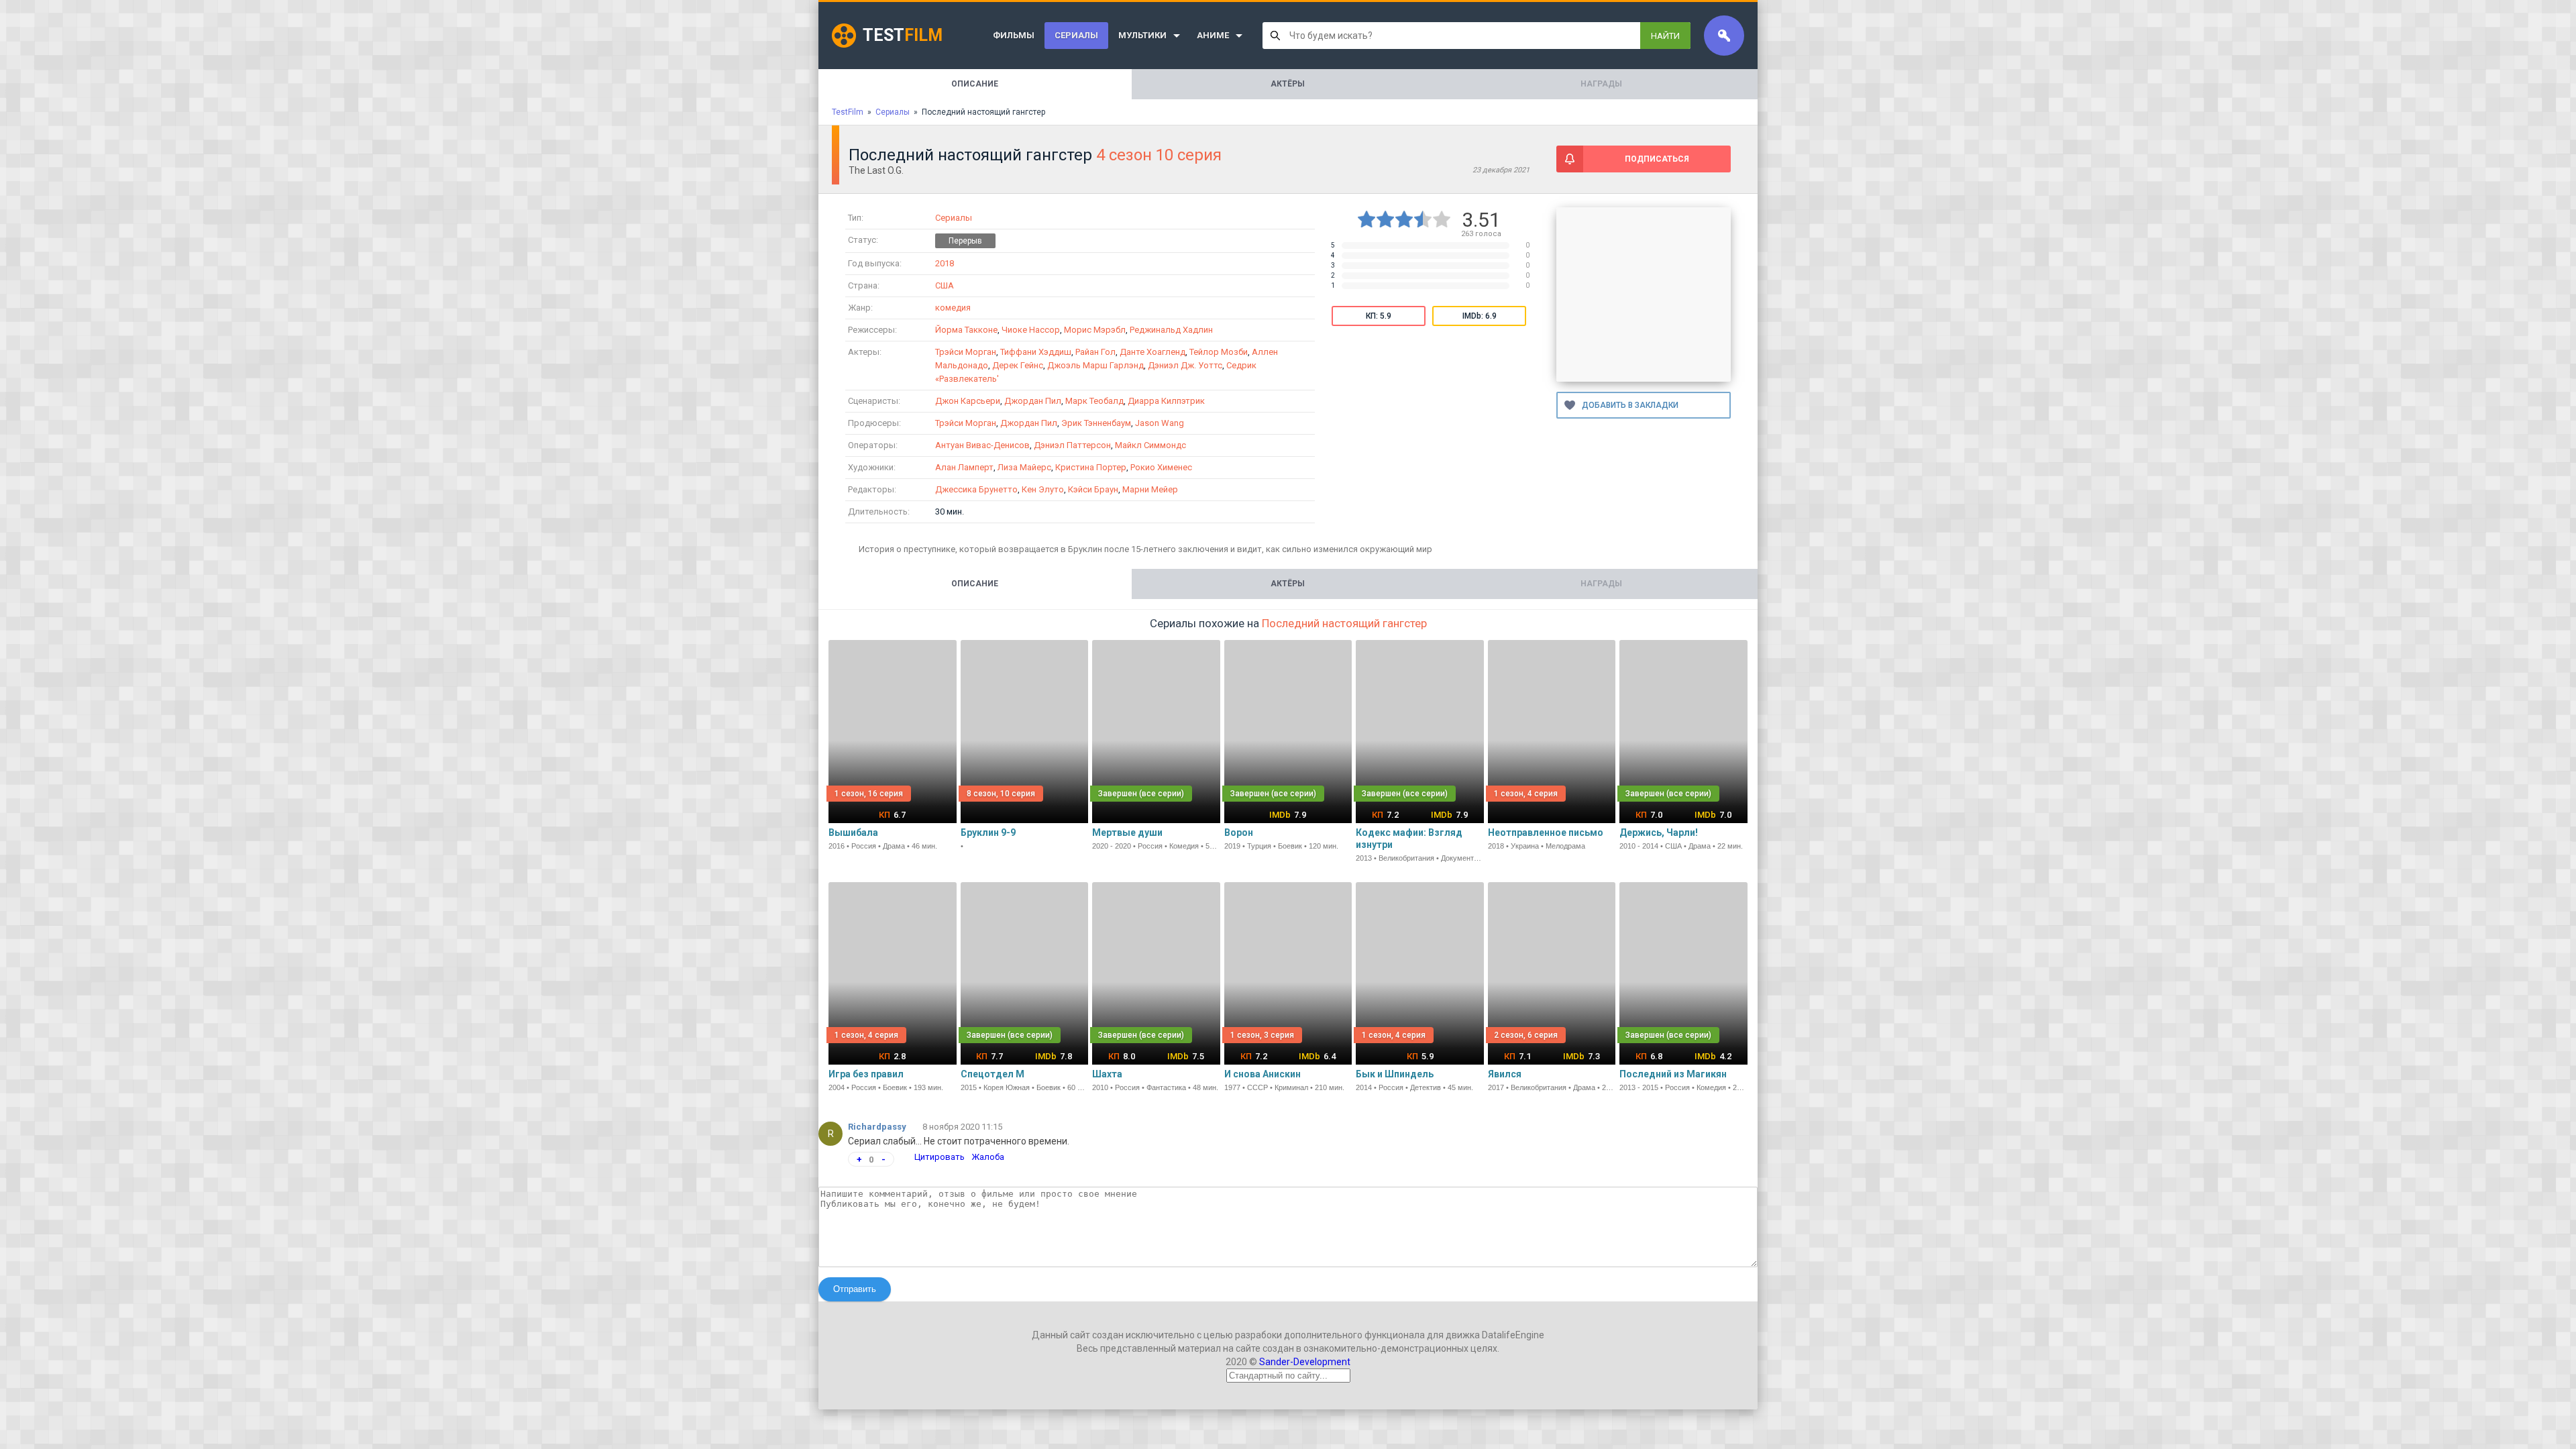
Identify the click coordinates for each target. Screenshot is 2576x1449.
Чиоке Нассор (1031, 330)
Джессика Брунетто (976, 489)
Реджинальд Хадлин (1171, 330)
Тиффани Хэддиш (1036, 352)
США (945, 285)
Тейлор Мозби (1219, 352)
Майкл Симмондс (1150, 445)
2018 (945, 263)
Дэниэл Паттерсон (1072, 445)
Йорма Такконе (966, 330)
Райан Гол (1095, 352)
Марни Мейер (1150, 489)
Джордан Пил (1033, 401)
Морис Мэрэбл (1095, 330)
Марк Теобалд (1094, 401)
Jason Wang (1160, 423)
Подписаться (1657, 159)
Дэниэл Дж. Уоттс (1185, 365)
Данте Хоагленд (1152, 352)
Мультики (1142, 35)
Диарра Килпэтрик (1166, 401)
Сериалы (1076, 35)
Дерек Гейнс (1018, 365)
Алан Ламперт (964, 467)
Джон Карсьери (968, 401)
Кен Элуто (1043, 489)
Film (903, 35)
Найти (1665, 36)
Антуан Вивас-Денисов (982, 445)
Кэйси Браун (1093, 489)
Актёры (1288, 84)
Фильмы (1014, 35)
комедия (953, 308)
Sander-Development (1305, 1362)
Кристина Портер (1091, 467)
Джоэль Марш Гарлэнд (1095, 365)
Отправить (855, 1289)
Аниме (1213, 35)
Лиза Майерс (1024, 467)
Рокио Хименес (1161, 467)
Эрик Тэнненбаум (1096, 423)
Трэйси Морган (966, 352)
